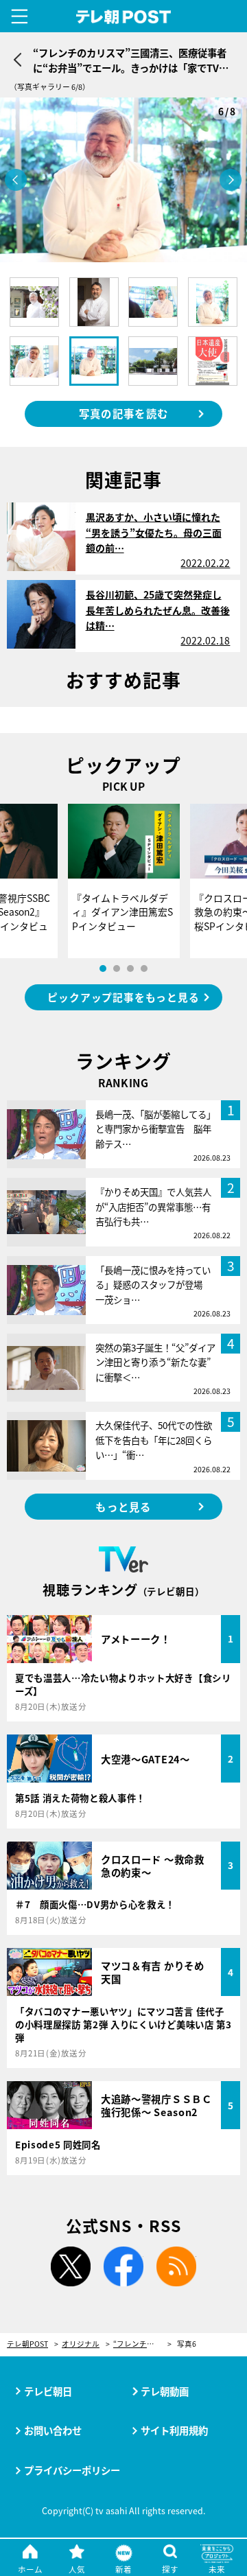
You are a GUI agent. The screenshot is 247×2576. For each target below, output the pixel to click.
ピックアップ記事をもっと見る (123, 997)
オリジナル (81, 2344)
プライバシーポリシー (72, 2470)
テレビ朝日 (48, 2391)
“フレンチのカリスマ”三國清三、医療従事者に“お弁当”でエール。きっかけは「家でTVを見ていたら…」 (142, 2344)
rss (176, 2266)
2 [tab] (117, 968)
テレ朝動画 (165, 2391)
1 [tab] (103, 968)
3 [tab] (130, 968)
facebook (123, 2266)
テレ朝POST (124, 17)
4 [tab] (144, 968)
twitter (71, 2266)
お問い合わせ (53, 2430)
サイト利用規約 (174, 2430)
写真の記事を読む (123, 413)
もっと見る (123, 1507)
